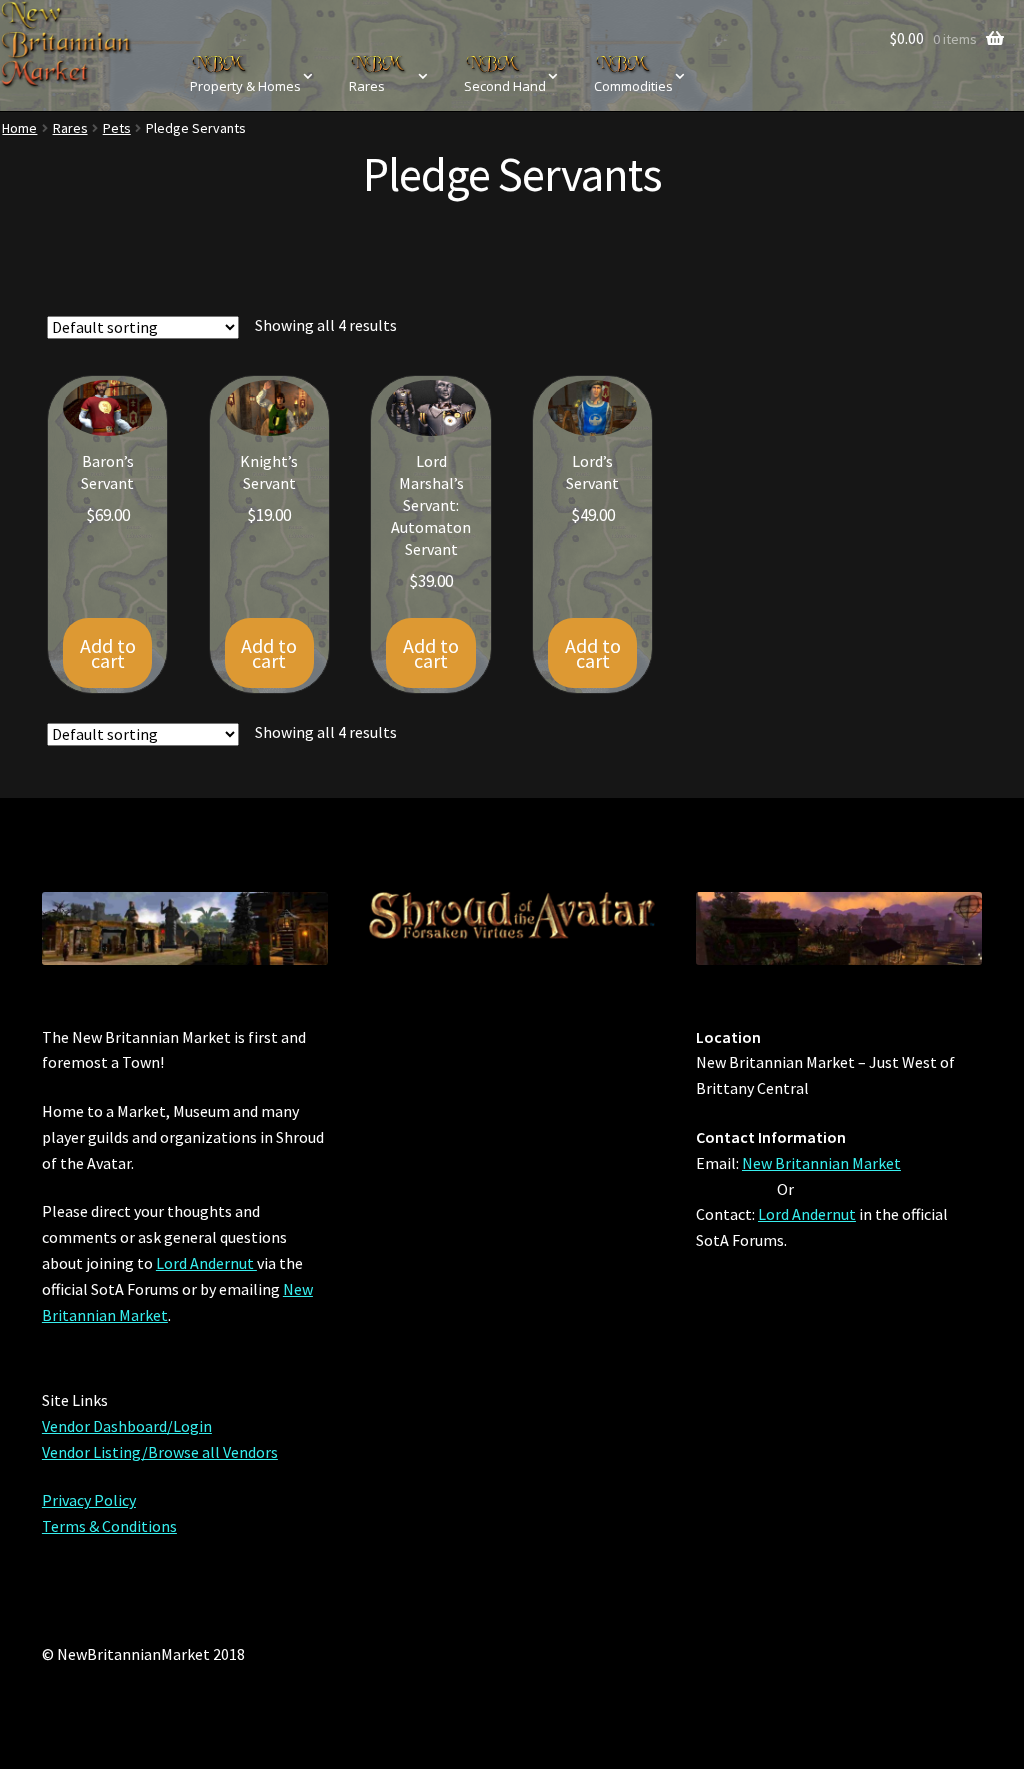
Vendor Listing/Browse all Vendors (160, 1452)
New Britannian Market (821, 1163)
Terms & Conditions (109, 1526)
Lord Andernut (206, 1263)
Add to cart (108, 653)
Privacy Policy (89, 1500)
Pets (117, 128)
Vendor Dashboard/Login (127, 1426)
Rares (70, 128)
